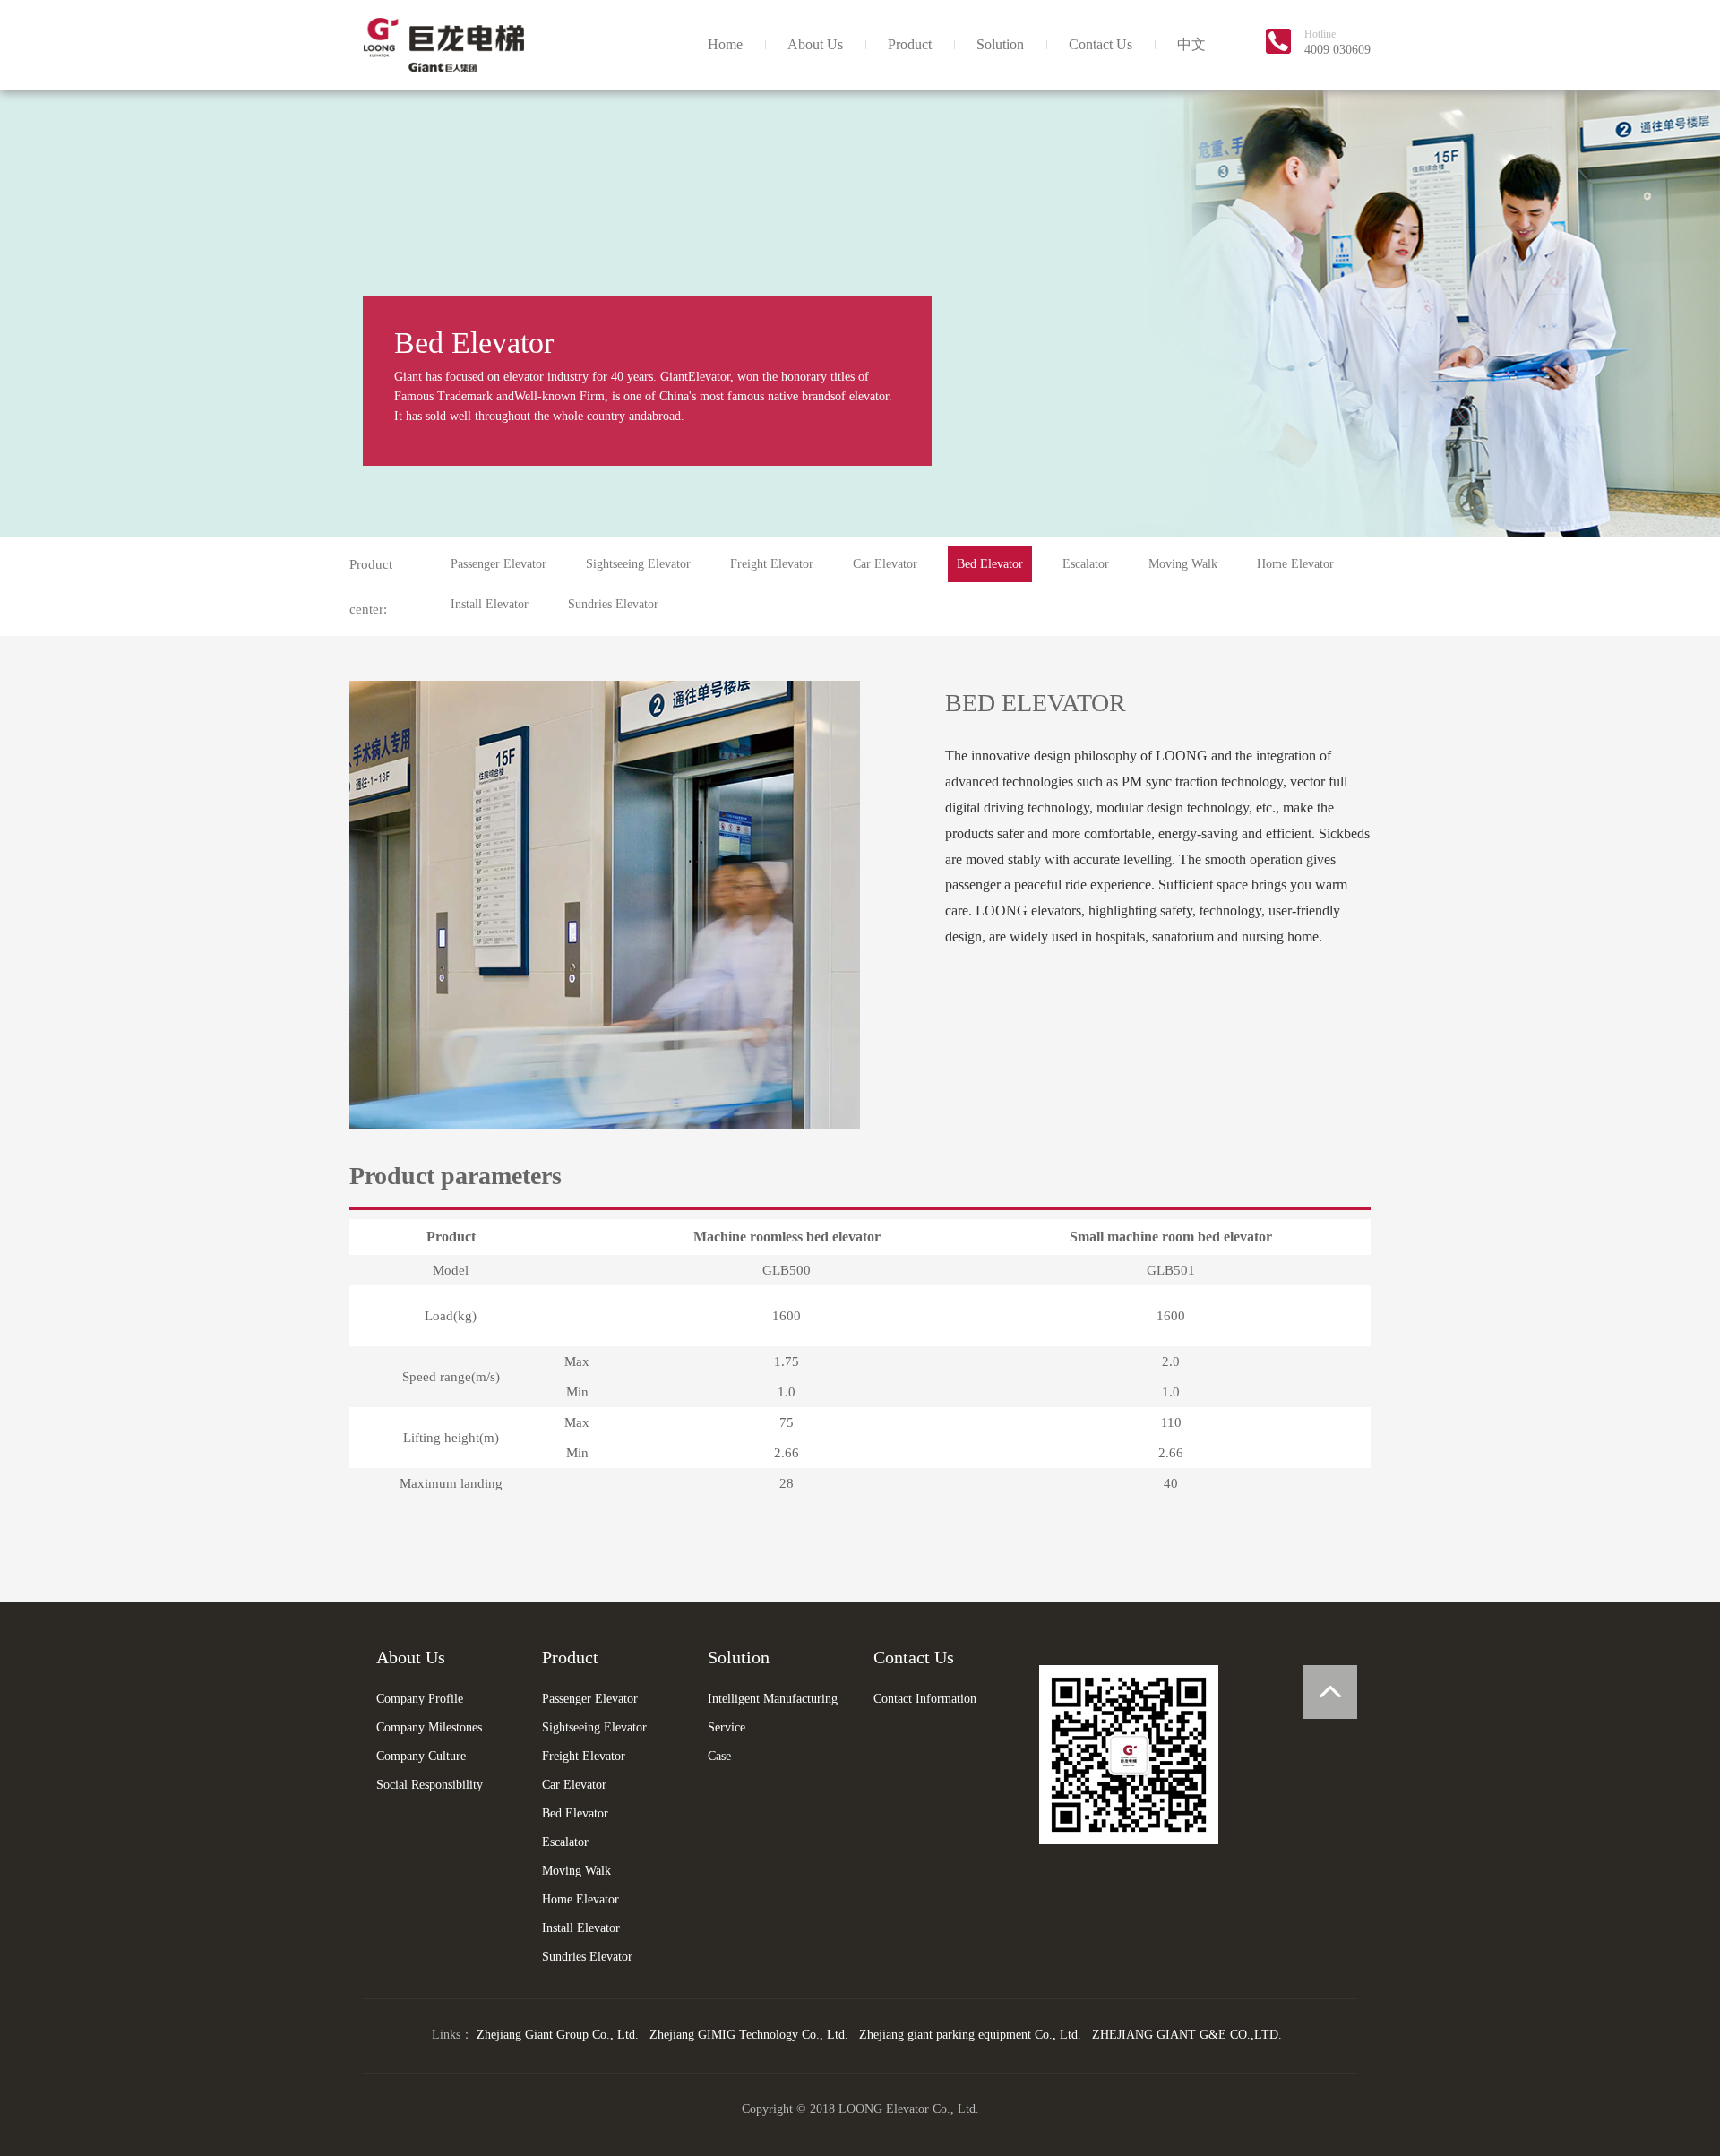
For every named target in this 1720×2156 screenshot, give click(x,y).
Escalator (1086, 564)
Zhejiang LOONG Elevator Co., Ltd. (443, 45)
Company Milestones (429, 1727)
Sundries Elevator (613, 604)
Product (910, 44)
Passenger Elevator (499, 564)
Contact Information (925, 1699)
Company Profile (420, 1699)
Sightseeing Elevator (638, 564)
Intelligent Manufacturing (773, 1699)
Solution (1000, 44)
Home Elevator (1295, 564)
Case (719, 1756)
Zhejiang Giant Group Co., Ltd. (558, 2035)
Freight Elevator (772, 564)
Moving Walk (1183, 564)
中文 (1191, 44)
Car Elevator (885, 564)
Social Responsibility (430, 1785)
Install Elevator (490, 604)
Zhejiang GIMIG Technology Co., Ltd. (749, 2035)
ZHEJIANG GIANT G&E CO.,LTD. (1187, 2035)
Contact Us (1101, 44)
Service (727, 1727)
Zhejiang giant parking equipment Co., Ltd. (970, 2035)
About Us (815, 44)
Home (725, 44)
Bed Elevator (990, 564)
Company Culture (421, 1756)
